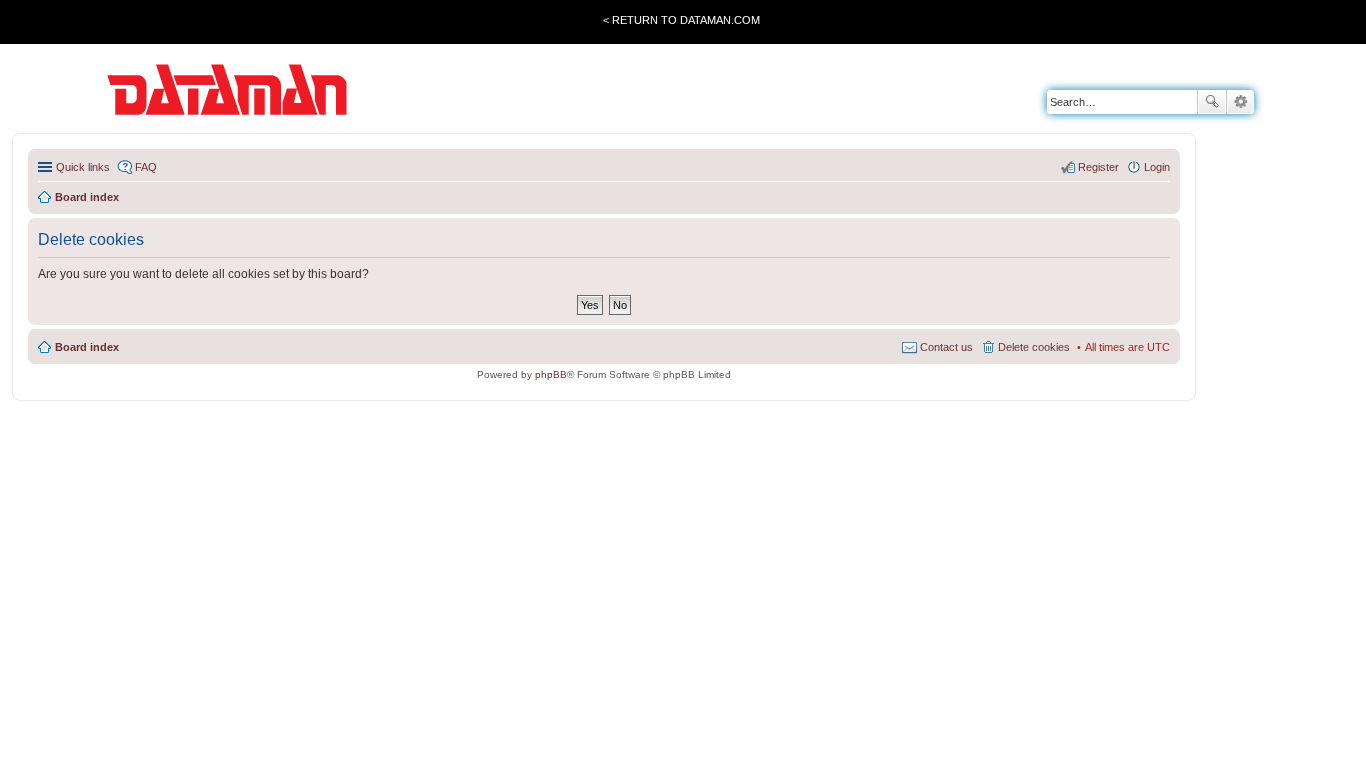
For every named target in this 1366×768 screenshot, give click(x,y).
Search (1212, 102)
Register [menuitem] (1098, 167)
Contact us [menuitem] (946, 347)
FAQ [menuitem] (146, 167)
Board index (87, 347)
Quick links (83, 167)
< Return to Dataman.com (681, 20)
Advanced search (1240, 102)
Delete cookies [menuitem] (1034, 347)
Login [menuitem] (1157, 167)
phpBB (551, 374)
